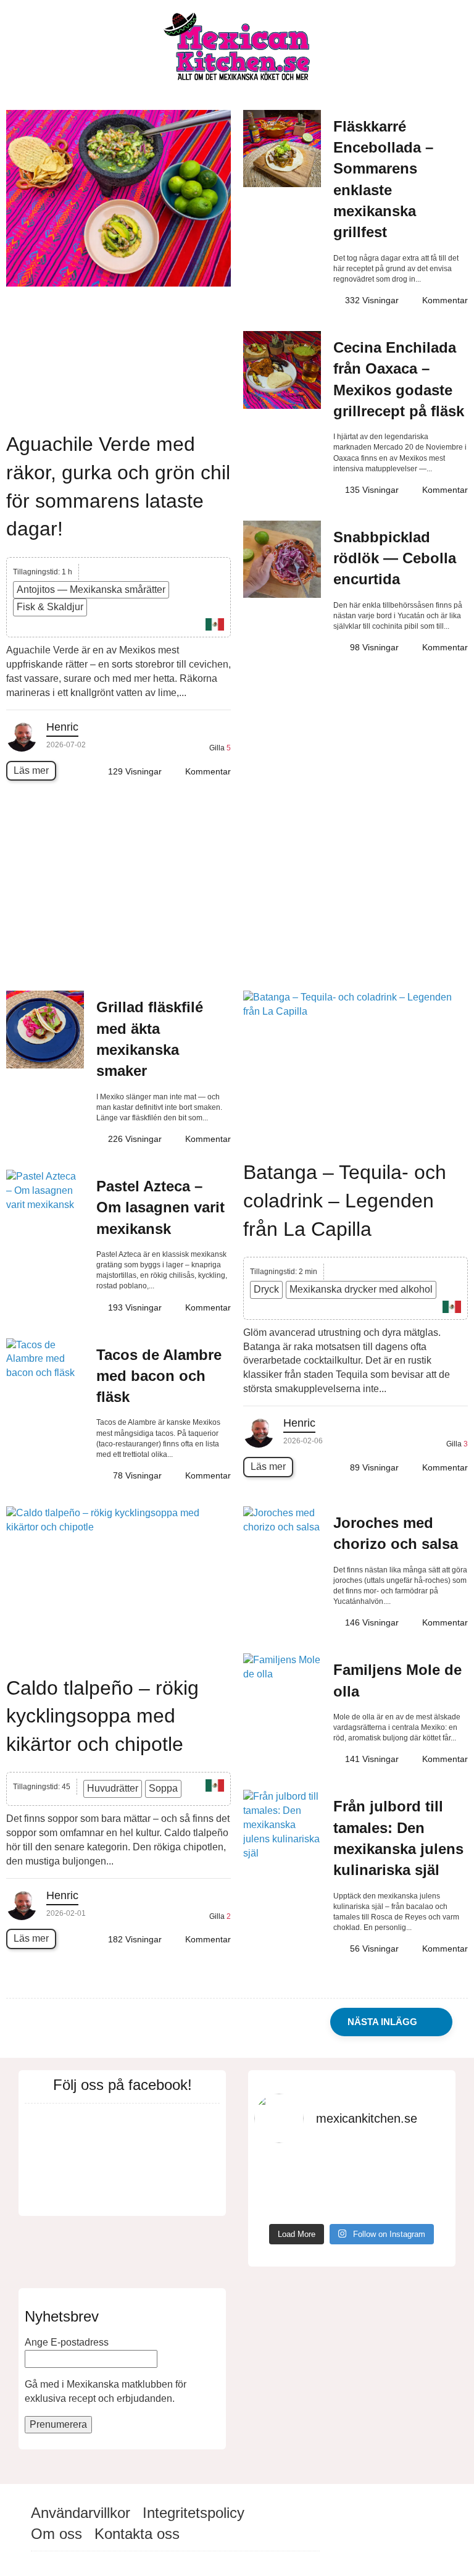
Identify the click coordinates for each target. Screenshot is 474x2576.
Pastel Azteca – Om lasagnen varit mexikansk (160, 1207)
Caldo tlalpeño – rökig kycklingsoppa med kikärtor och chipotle (102, 1716)
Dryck (266, 1289)
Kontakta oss (137, 2534)
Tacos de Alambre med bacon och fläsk (159, 1376)
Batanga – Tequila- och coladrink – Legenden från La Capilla (345, 1200)
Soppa (163, 1788)
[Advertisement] (237, 892)
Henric (62, 727)
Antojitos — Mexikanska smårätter (91, 589)
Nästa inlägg (383, 2022)
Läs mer (31, 770)
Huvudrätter (113, 1788)
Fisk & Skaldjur (50, 607)
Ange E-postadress (67, 2342)
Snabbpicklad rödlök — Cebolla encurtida (395, 558)
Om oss (56, 2534)
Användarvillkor (81, 2513)
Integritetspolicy (193, 2513)
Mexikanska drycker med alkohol (361, 1289)
